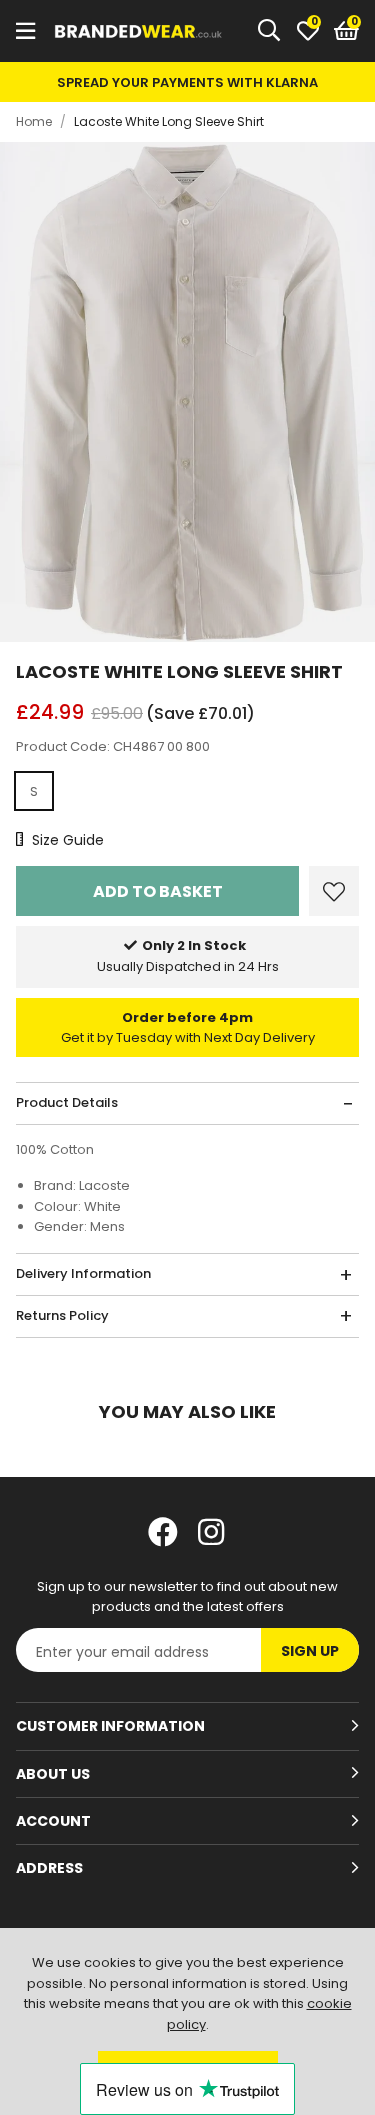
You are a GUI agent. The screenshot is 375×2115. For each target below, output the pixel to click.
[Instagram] (213, 1532)
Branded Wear (139, 31)
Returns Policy (62, 1315)
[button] (346, 31)
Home (34, 121)
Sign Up (310, 1651)
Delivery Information (83, 1273)
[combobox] (270, 31)
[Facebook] (163, 1532)
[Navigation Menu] (25, 31)
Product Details (67, 1102)
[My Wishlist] (308, 31)
